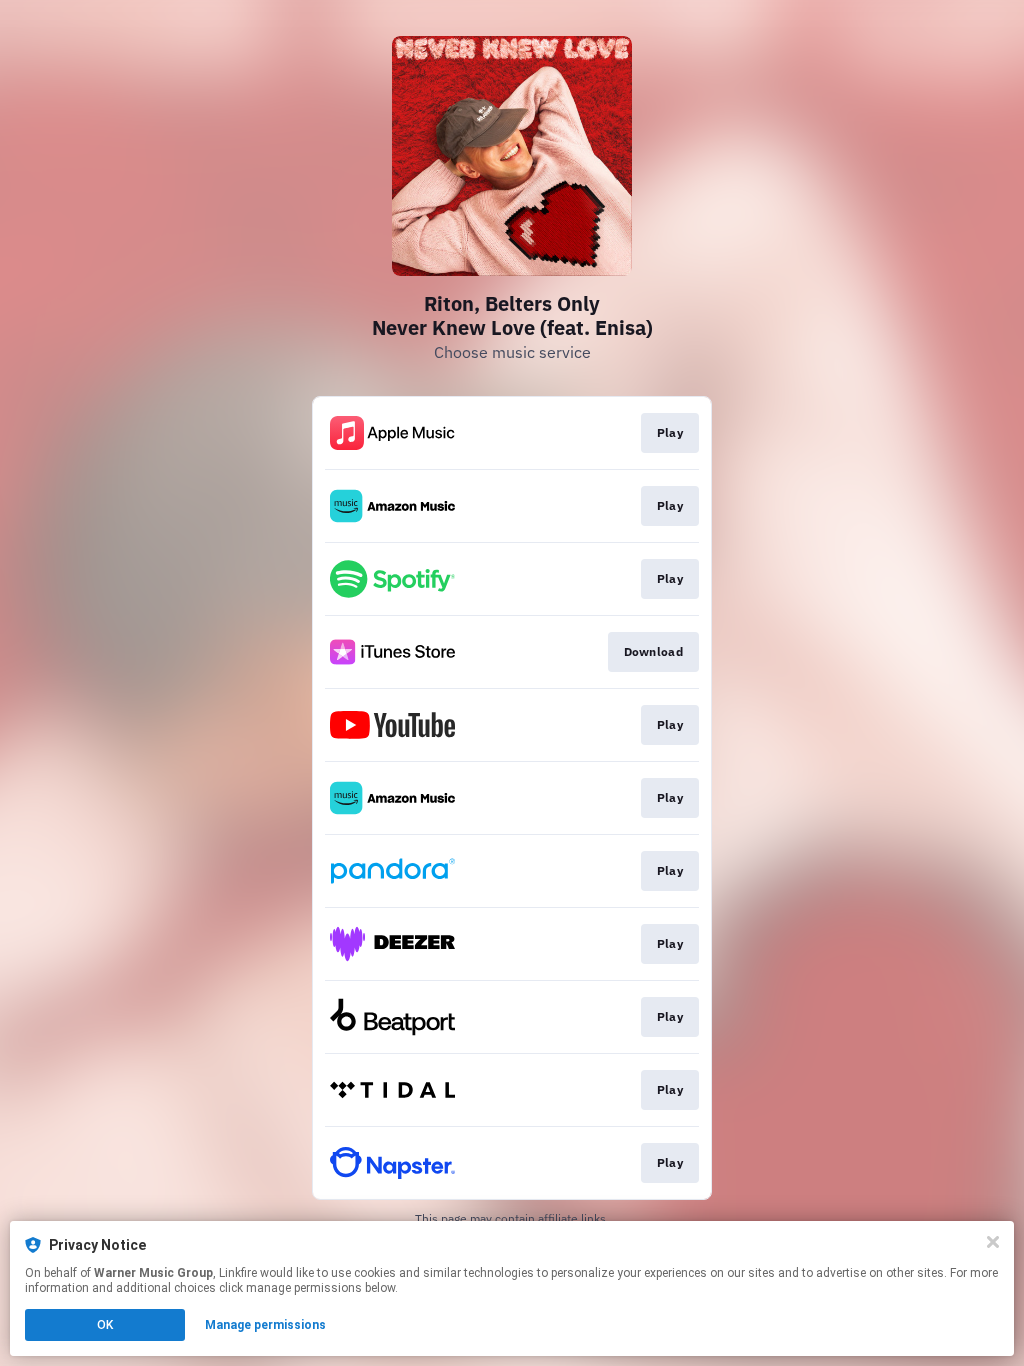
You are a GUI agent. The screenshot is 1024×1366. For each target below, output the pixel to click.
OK (105, 1325)
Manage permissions (265, 1325)
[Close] (993, 1242)
